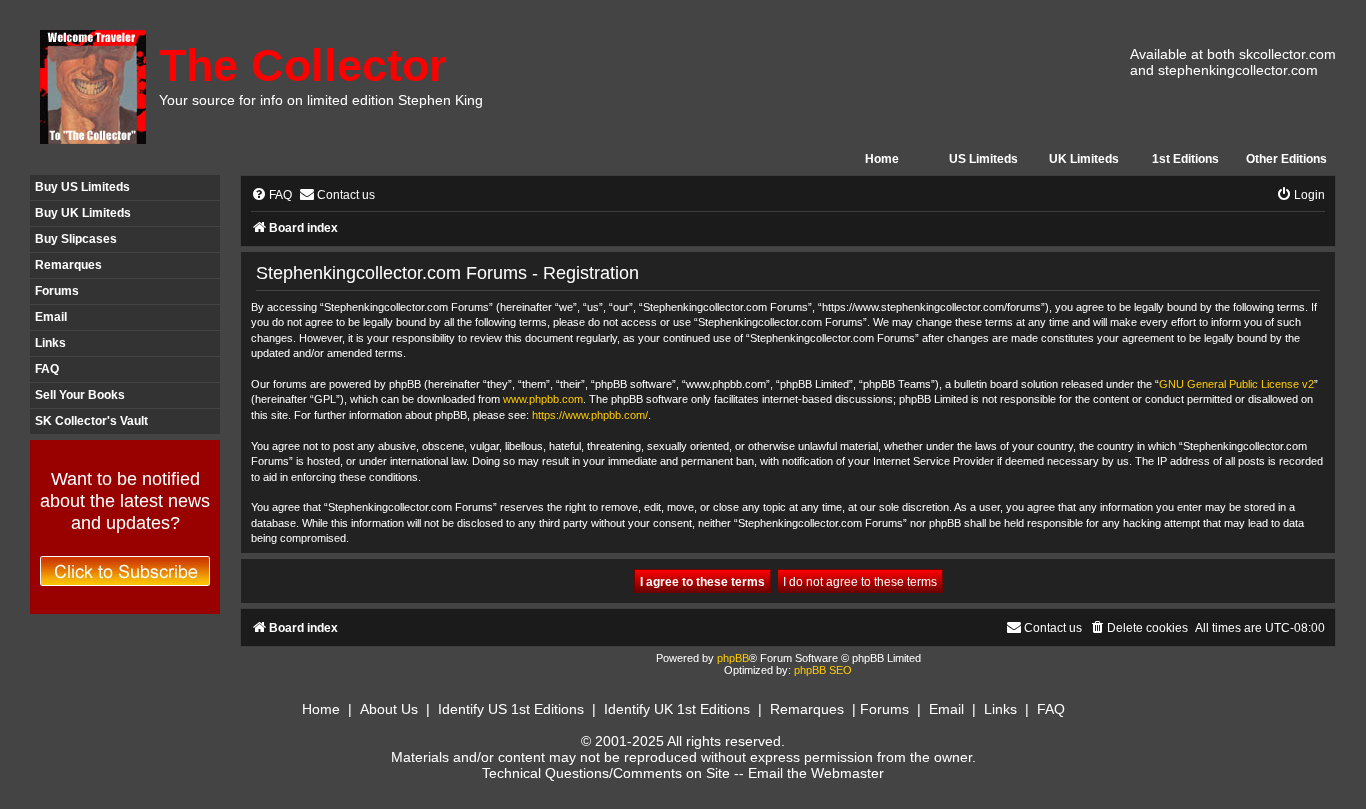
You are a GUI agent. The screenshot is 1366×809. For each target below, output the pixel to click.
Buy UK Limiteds (83, 213)
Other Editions (1286, 159)
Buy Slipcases (76, 239)
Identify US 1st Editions (511, 709)
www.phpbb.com (543, 399)
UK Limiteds (1084, 159)
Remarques (68, 265)
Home (882, 159)
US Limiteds (983, 159)
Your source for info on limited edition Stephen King (321, 100)
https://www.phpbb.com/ (590, 415)
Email (51, 317)
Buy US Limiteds (82, 187)
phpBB (733, 658)
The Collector (303, 65)
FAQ (47, 369)
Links (50, 343)
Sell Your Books (80, 395)
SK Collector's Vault (91, 421)
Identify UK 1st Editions (677, 709)
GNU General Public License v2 (1236, 384)
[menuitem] (271, 195)
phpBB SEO (823, 670)
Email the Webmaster (816, 773)
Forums (57, 291)
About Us (389, 709)
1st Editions (1185, 159)
